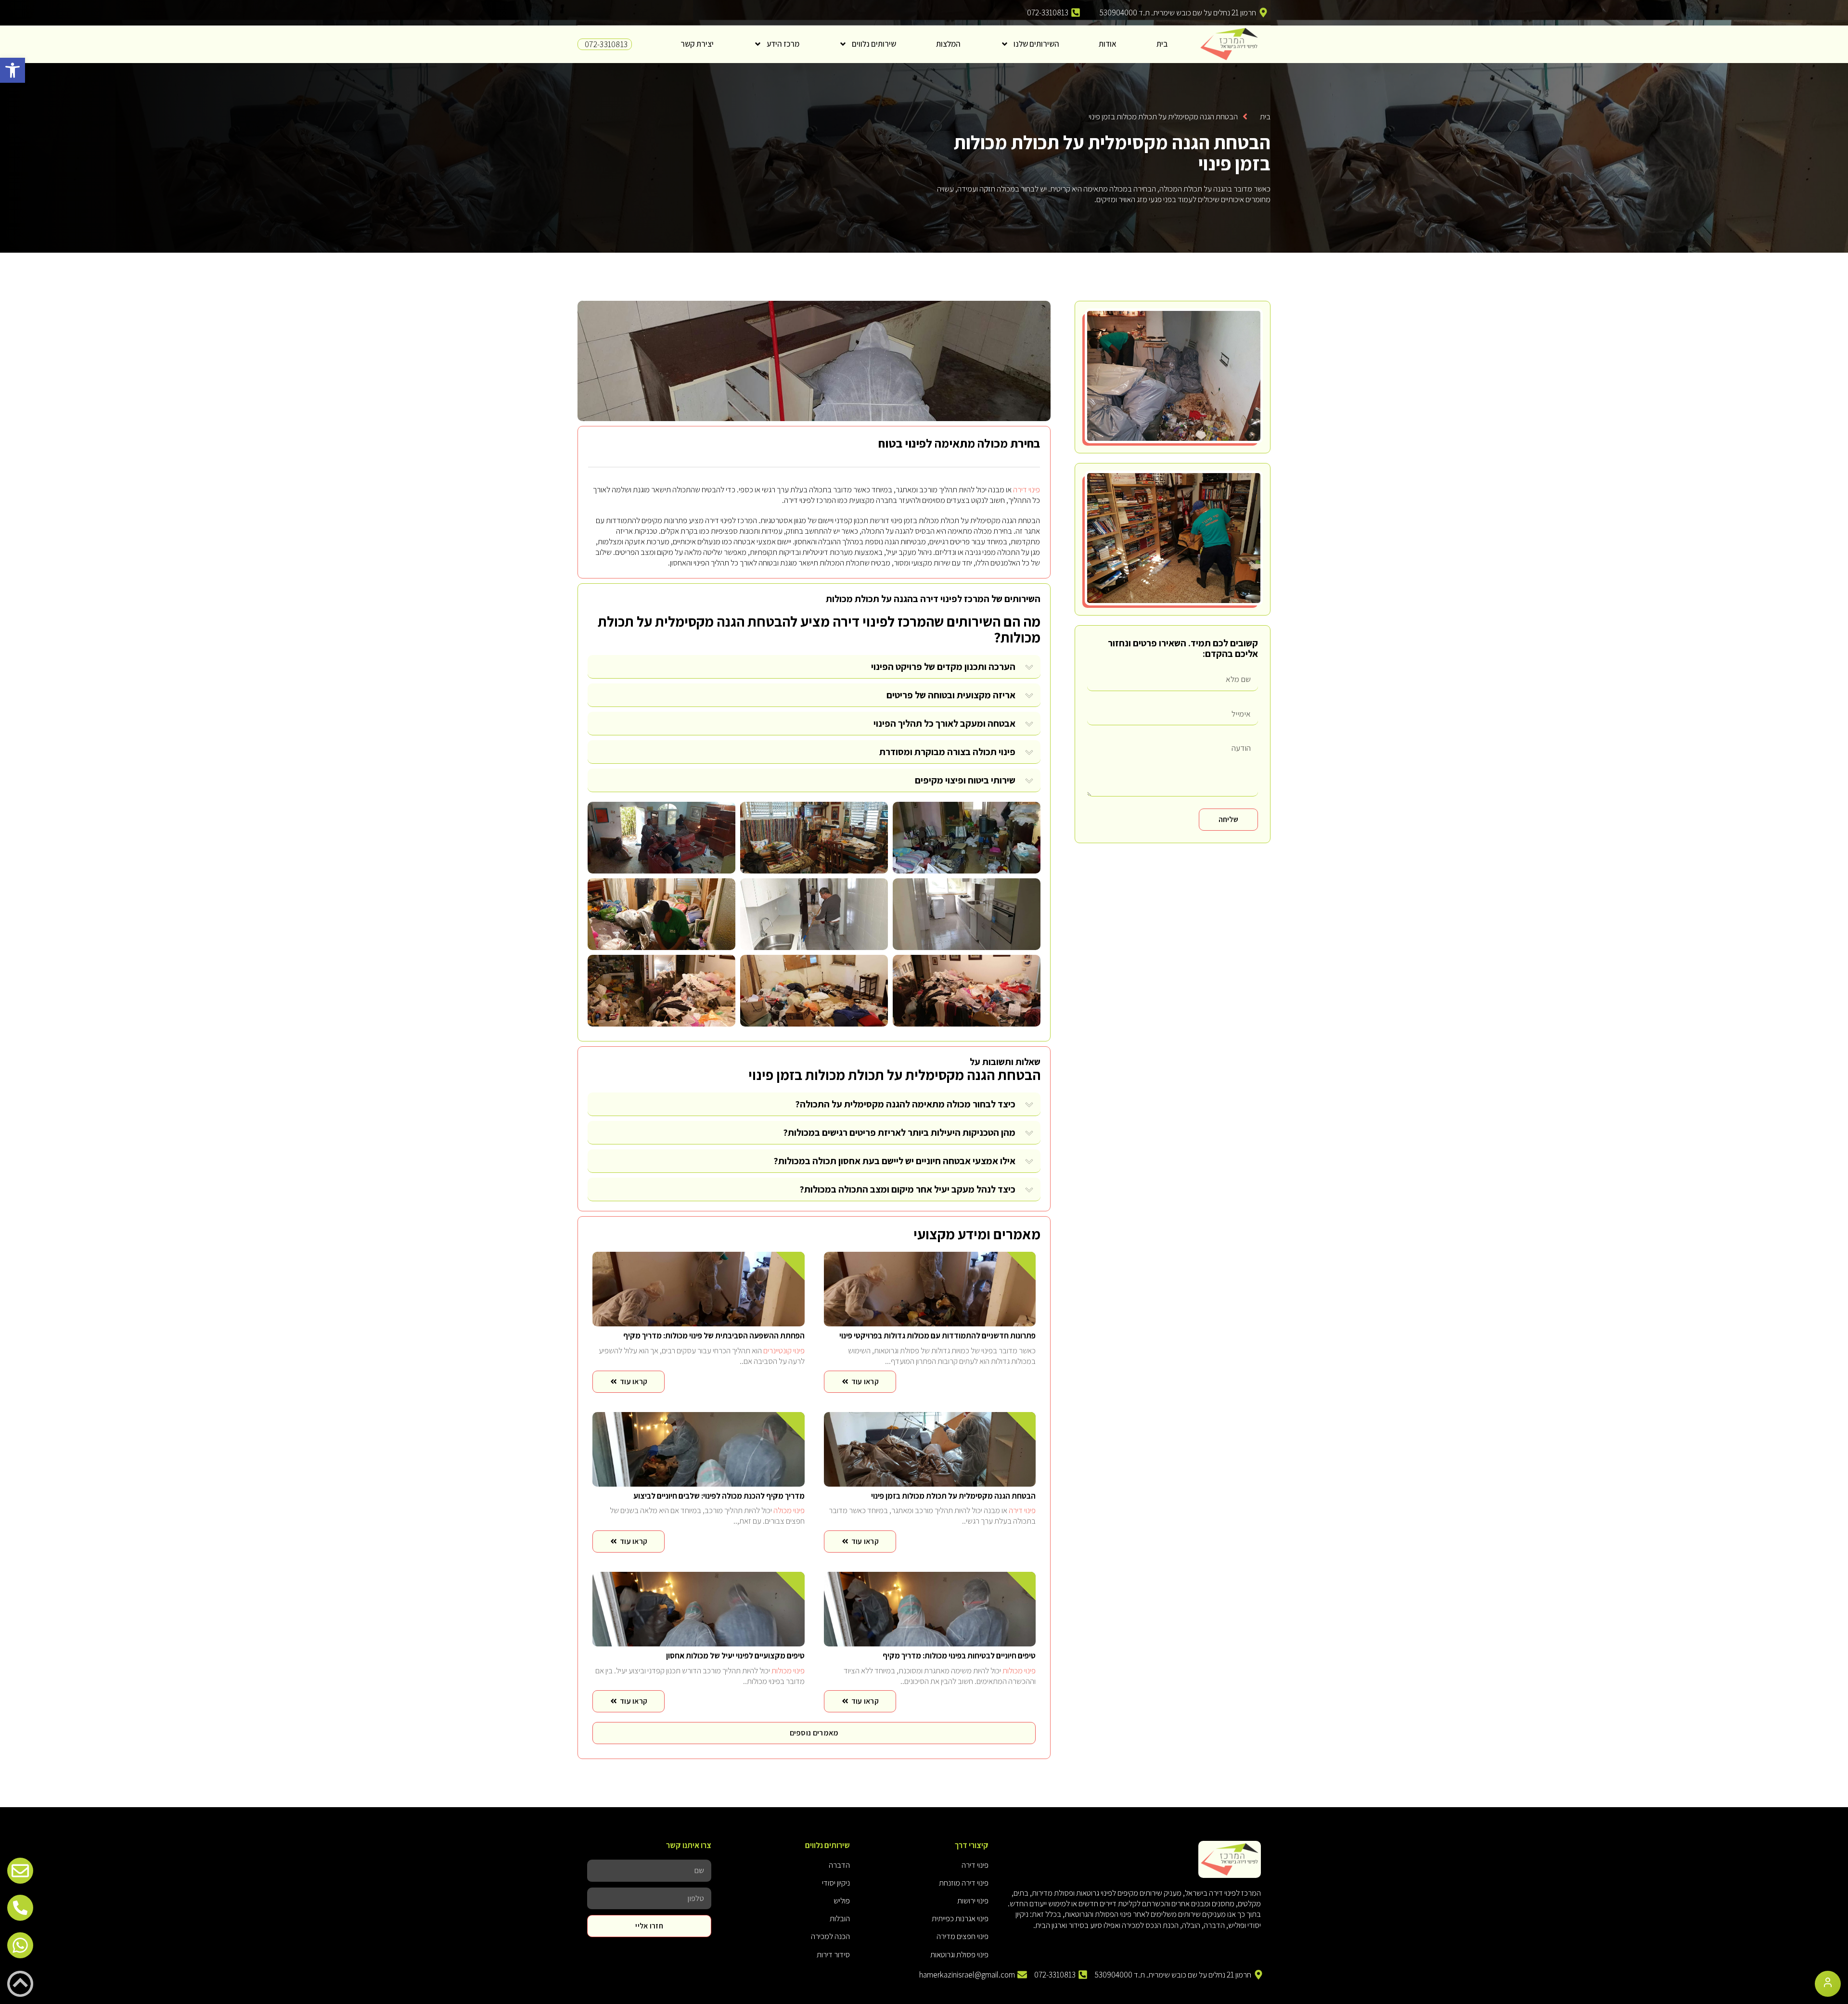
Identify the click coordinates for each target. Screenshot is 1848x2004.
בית (1162, 44)
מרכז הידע (783, 44)
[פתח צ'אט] (1828, 1984)
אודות (1108, 44)
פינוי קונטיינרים (784, 1350)
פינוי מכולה (789, 1510)
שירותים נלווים (874, 44)
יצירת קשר (697, 44)
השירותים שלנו (1036, 44)
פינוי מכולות (1019, 1670)
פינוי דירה (1027, 489)
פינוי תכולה (994, 752)
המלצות (948, 44)
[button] (13, 70)
